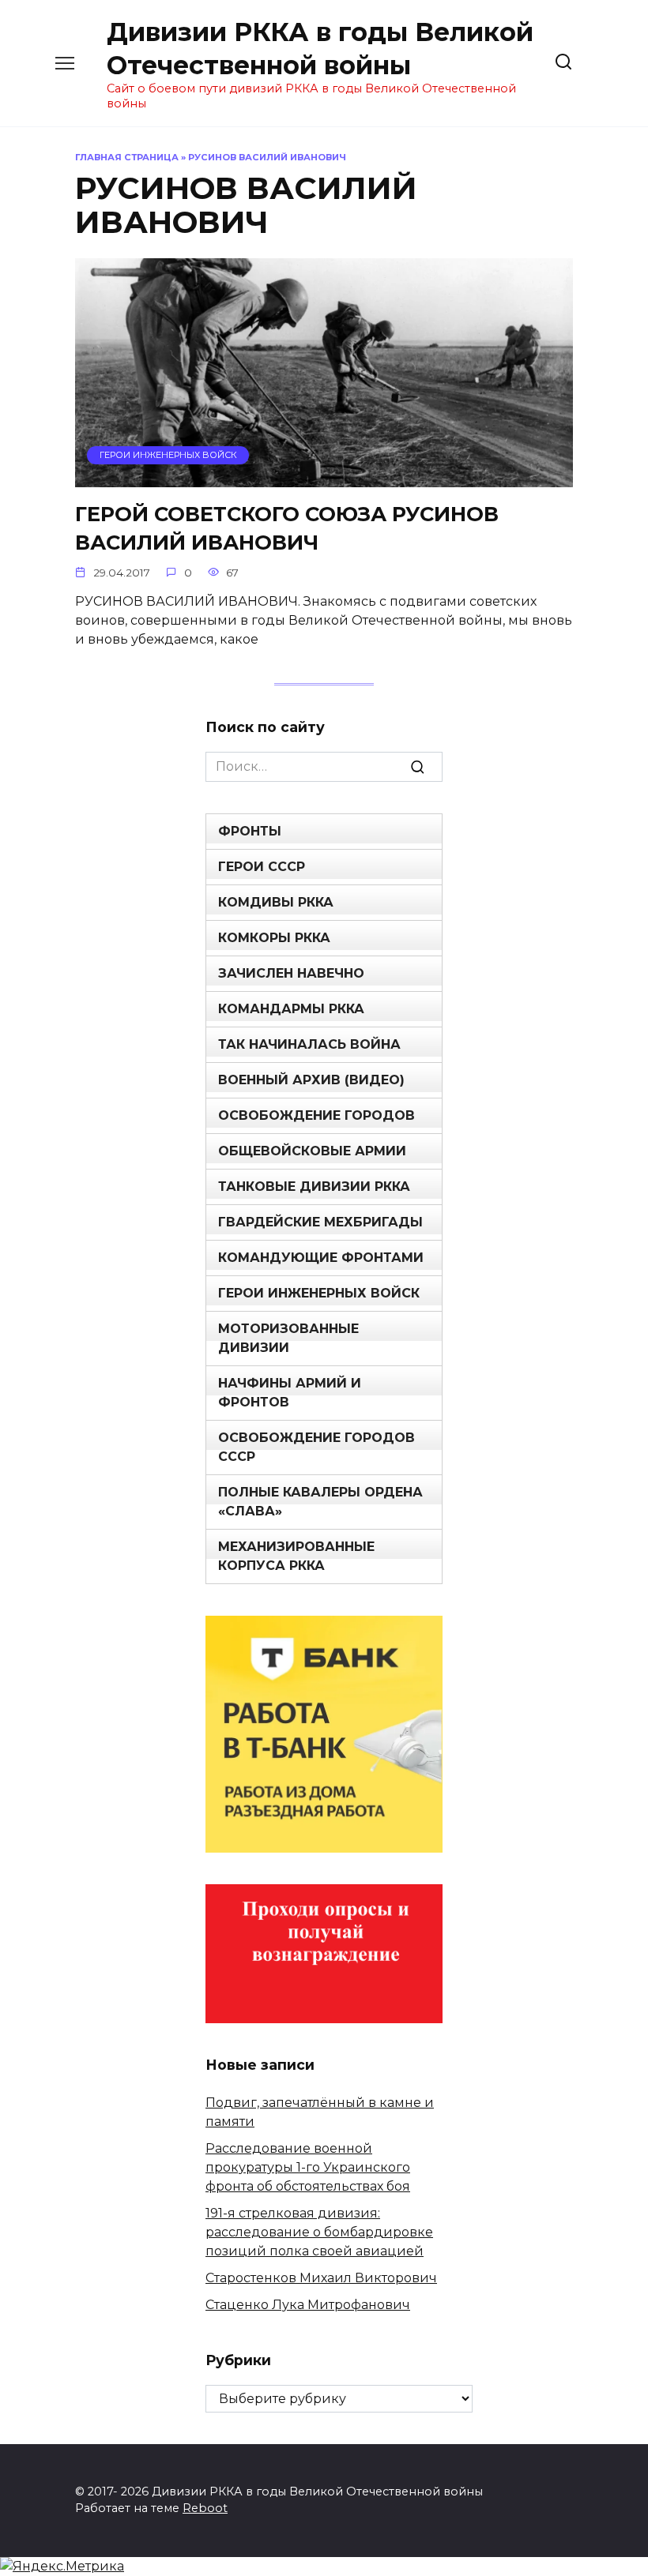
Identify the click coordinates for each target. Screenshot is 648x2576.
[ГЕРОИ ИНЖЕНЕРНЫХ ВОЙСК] (324, 477)
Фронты (250, 831)
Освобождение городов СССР (316, 1447)
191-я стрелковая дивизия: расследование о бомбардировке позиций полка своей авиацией (319, 2232)
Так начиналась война (309, 1044)
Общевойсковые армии (312, 1151)
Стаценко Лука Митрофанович (308, 2305)
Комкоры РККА (274, 938)
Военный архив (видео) (311, 1080)
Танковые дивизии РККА (314, 1187)
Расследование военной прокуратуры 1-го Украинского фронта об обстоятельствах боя (308, 2167)
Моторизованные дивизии (288, 1338)
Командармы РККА (291, 1009)
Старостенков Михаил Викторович (321, 2278)
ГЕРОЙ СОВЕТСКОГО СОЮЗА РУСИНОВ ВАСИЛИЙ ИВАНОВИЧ (287, 528)
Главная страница (127, 157)
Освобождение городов (316, 1115)
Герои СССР (262, 867)
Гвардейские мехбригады (320, 1222)
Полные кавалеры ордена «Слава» (320, 1502)
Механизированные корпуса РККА (296, 1556)
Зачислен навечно (291, 973)
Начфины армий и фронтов (290, 1393)
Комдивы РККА (276, 902)
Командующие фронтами (321, 1258)
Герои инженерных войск (319, 1293)
